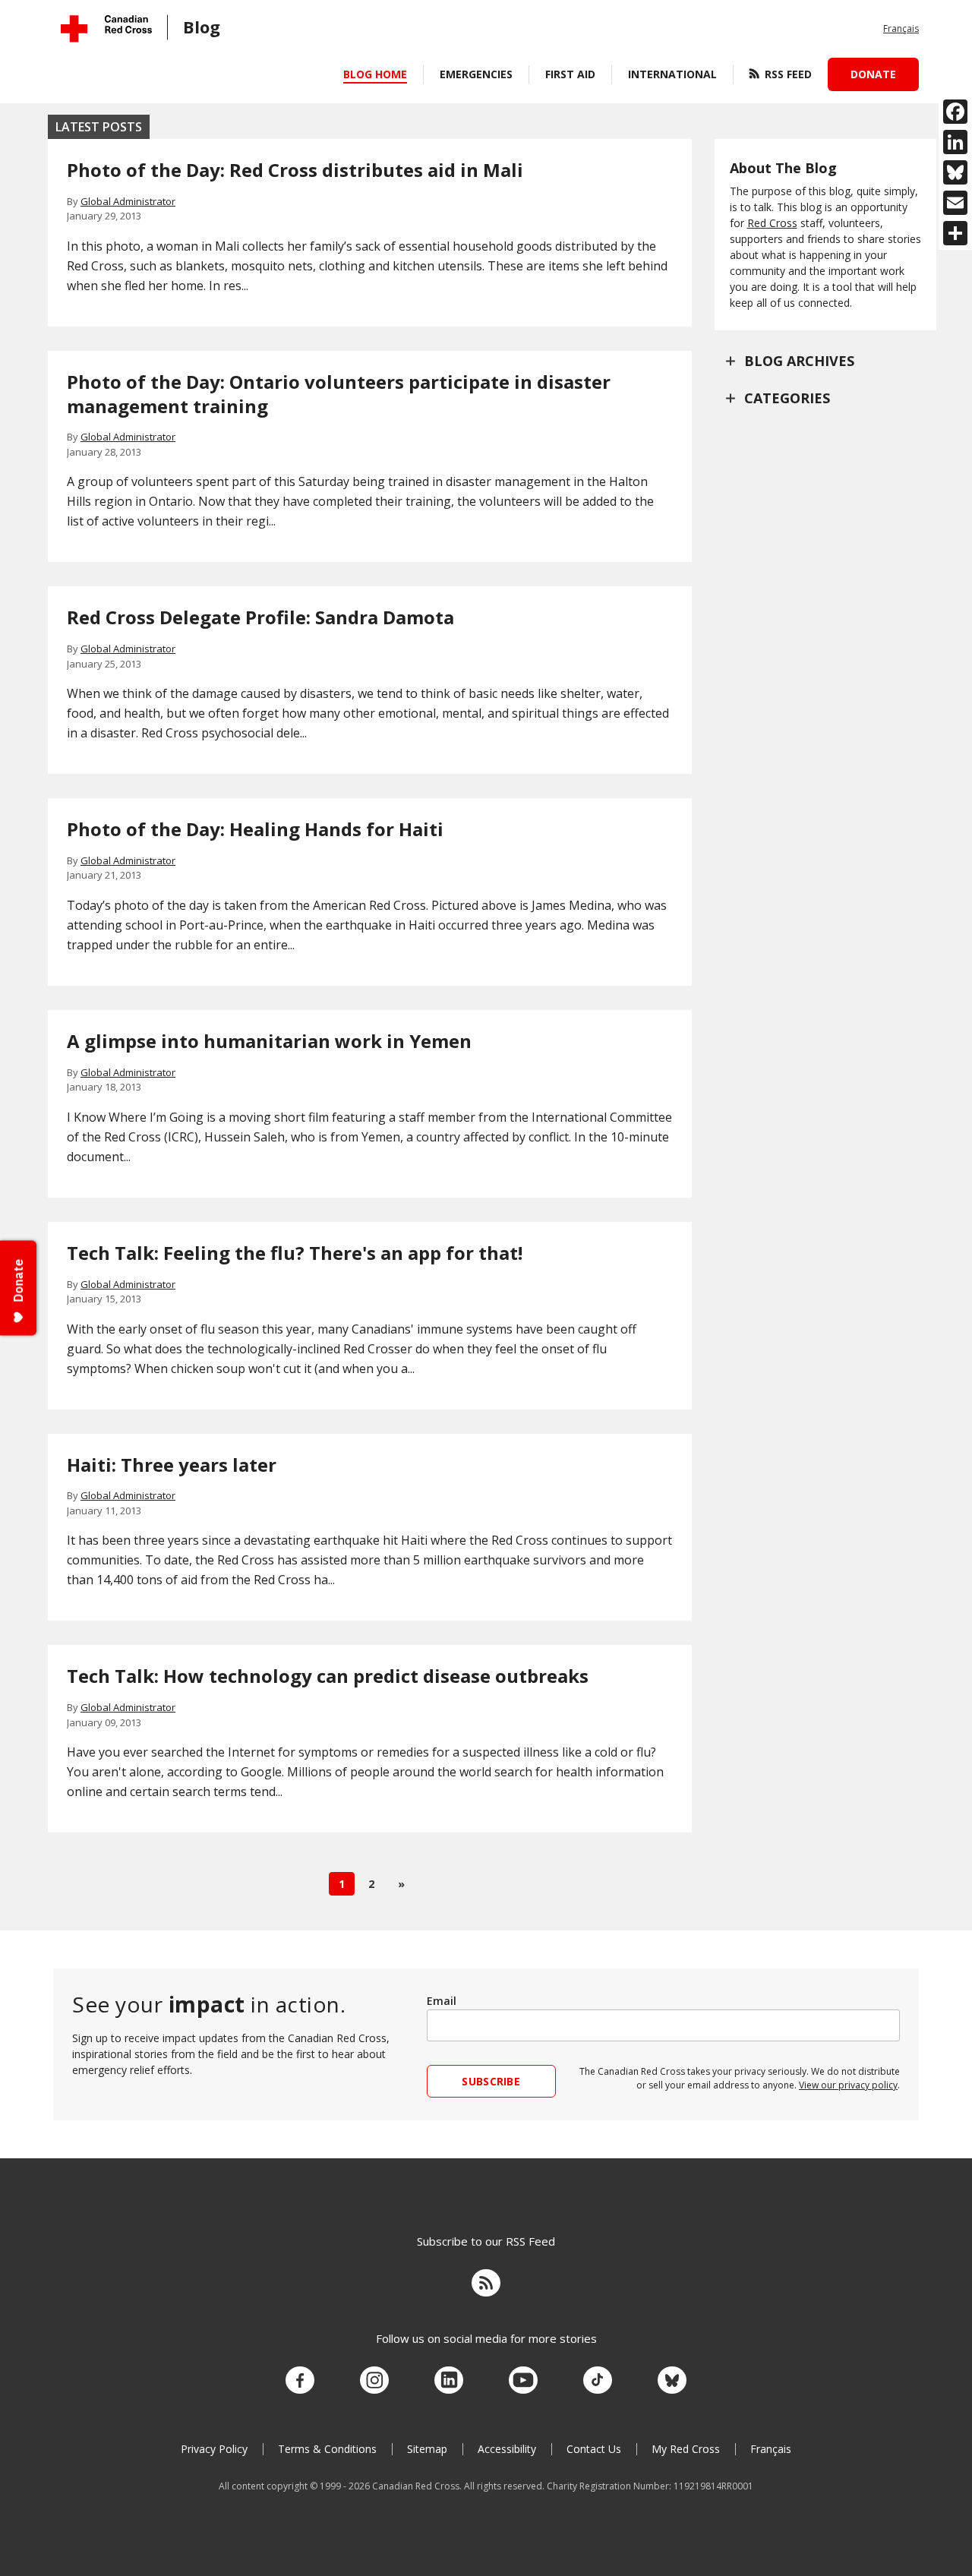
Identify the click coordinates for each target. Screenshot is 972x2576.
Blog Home (375, 74)
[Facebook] (955, 112)
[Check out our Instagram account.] (374, 2381)
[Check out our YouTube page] (523, 2381)
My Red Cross (686, 2449)
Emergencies (476, 74)
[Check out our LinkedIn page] (449, 2381)
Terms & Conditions (327, 2449)
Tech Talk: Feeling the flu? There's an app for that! (301, 1253)
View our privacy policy (848, 2085)
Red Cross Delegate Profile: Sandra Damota (260, 617)
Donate (873, 74)
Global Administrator (128, 201)
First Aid (570, 74)
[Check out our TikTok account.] (598, 2381)
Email (442, 2001)
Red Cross (772, 223)
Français (901, 28)
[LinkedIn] (955, 142)
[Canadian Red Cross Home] (106, 28)
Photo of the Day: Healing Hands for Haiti (255, 829)
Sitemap (427, 2449)
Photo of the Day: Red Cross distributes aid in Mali (295, 170)
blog (202, 27)
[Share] (955, 233)
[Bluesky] (955, 172)
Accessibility (507, 2449)
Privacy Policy (214, 2449)
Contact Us (594, 2449)
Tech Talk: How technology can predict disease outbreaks (328, 1676)
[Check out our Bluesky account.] (672, 2381)
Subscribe (491, 2081)
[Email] (955, 203)
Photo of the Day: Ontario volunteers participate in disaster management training (339, 394)
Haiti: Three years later (172, 1465)
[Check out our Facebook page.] (300, 2381)
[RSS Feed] (486, 2285)
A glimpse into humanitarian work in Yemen (269, 1041)
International (672, 74)
